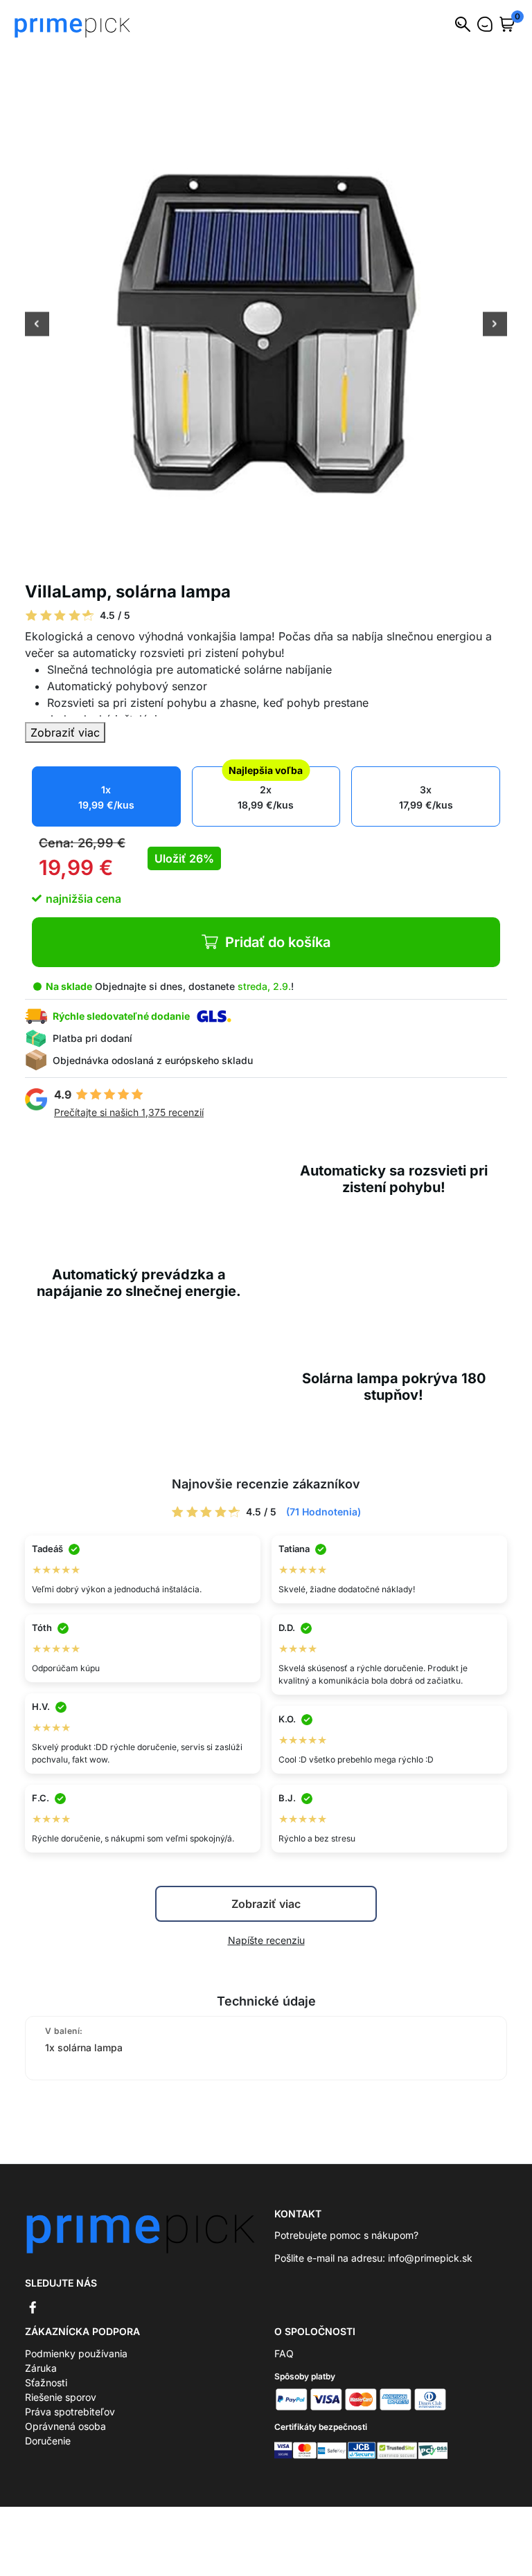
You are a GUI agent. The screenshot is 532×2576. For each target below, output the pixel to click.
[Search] (463, 24)
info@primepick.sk (430, 2258)
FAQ (284, 2353)
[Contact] (485, 24)
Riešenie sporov (61, 2397)
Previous (37, 325)
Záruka (41, 2368)
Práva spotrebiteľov (70, 2412)
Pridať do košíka (278, 942)
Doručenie (48, 2441)
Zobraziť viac (65, 732)
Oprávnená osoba (65, 2426)
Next (495, 325)
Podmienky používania (76, 2353)
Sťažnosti (46, 2383)
